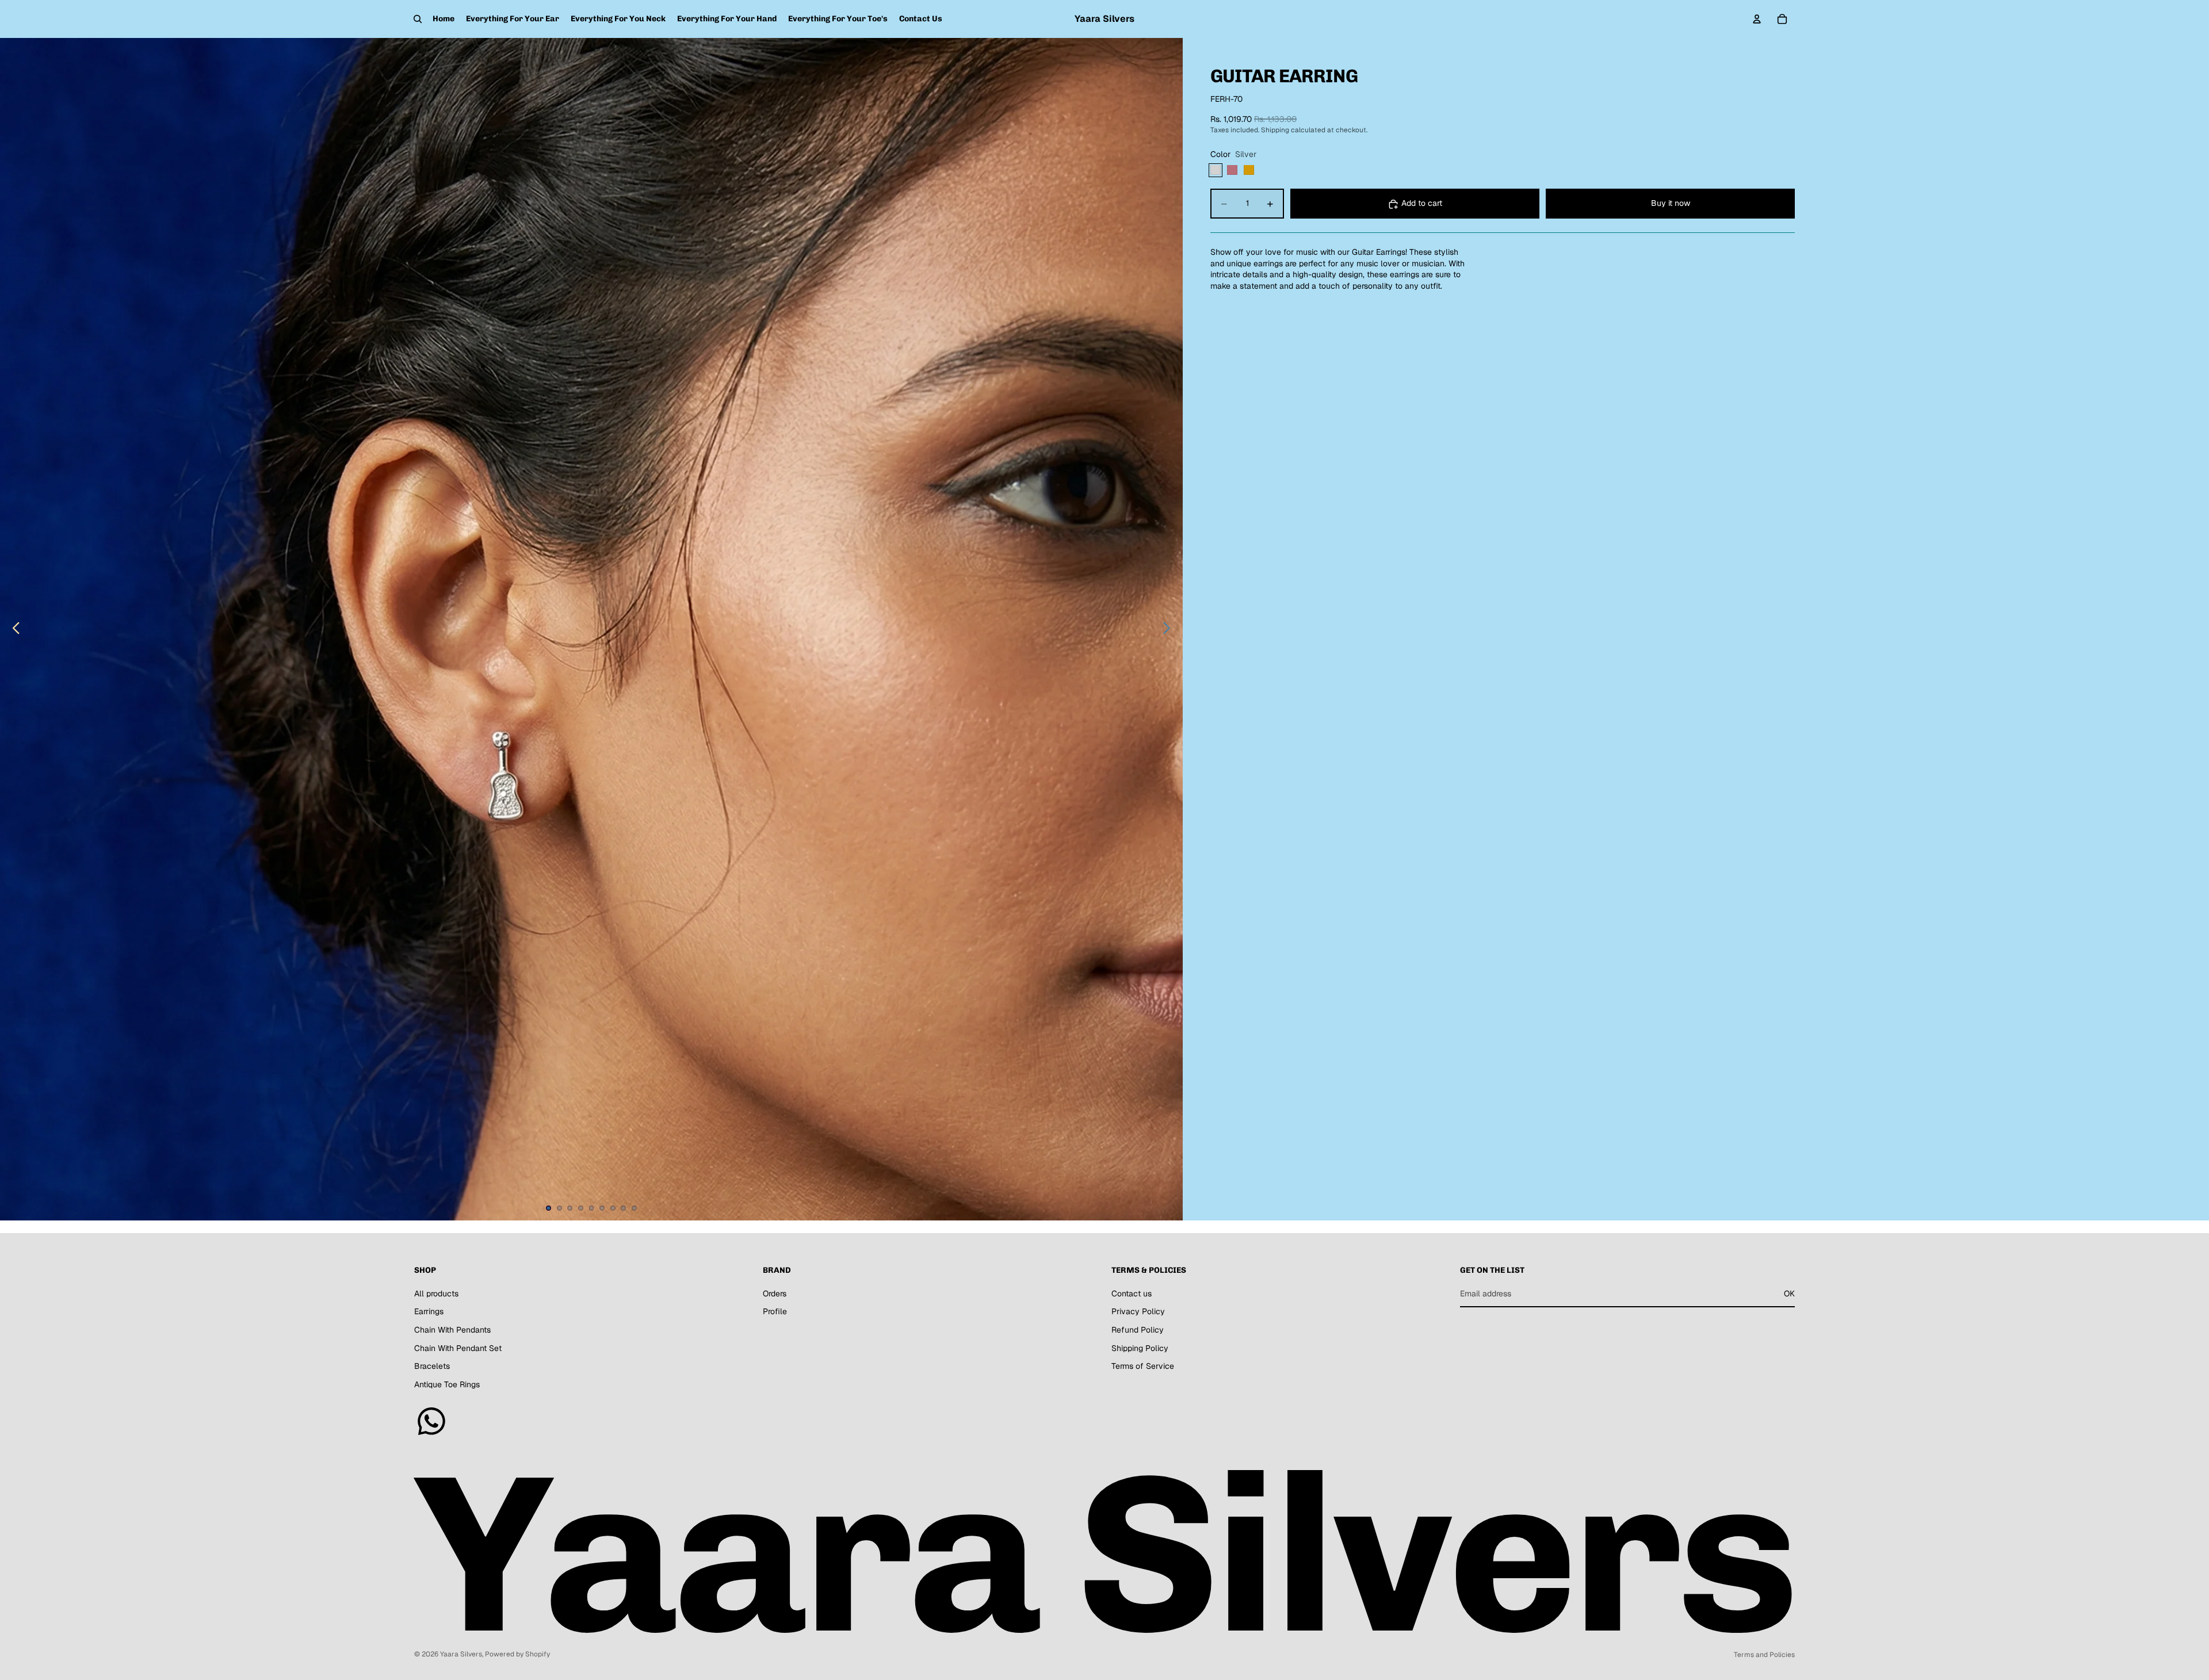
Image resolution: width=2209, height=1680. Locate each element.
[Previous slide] (13, 629)
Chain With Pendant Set (458, 1348)
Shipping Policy (1140, 1348)
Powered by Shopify (517, 1654)
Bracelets (432, 1366)
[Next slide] (1170, 629)
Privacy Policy (1138, 1311)
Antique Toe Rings (447, 1384)
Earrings (429, 1311)
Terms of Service (1143, 1366)
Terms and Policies (1764, 1655)
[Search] (418, 19)
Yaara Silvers (461, 1654)
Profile (775, 1311)
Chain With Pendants (452, 1330)
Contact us (1132, 1294)
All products (436, 1294)
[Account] (1757, 19)
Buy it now (1671, 204)
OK (1789, 1294)
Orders (775, 1294)
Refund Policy (1138, 1330)
